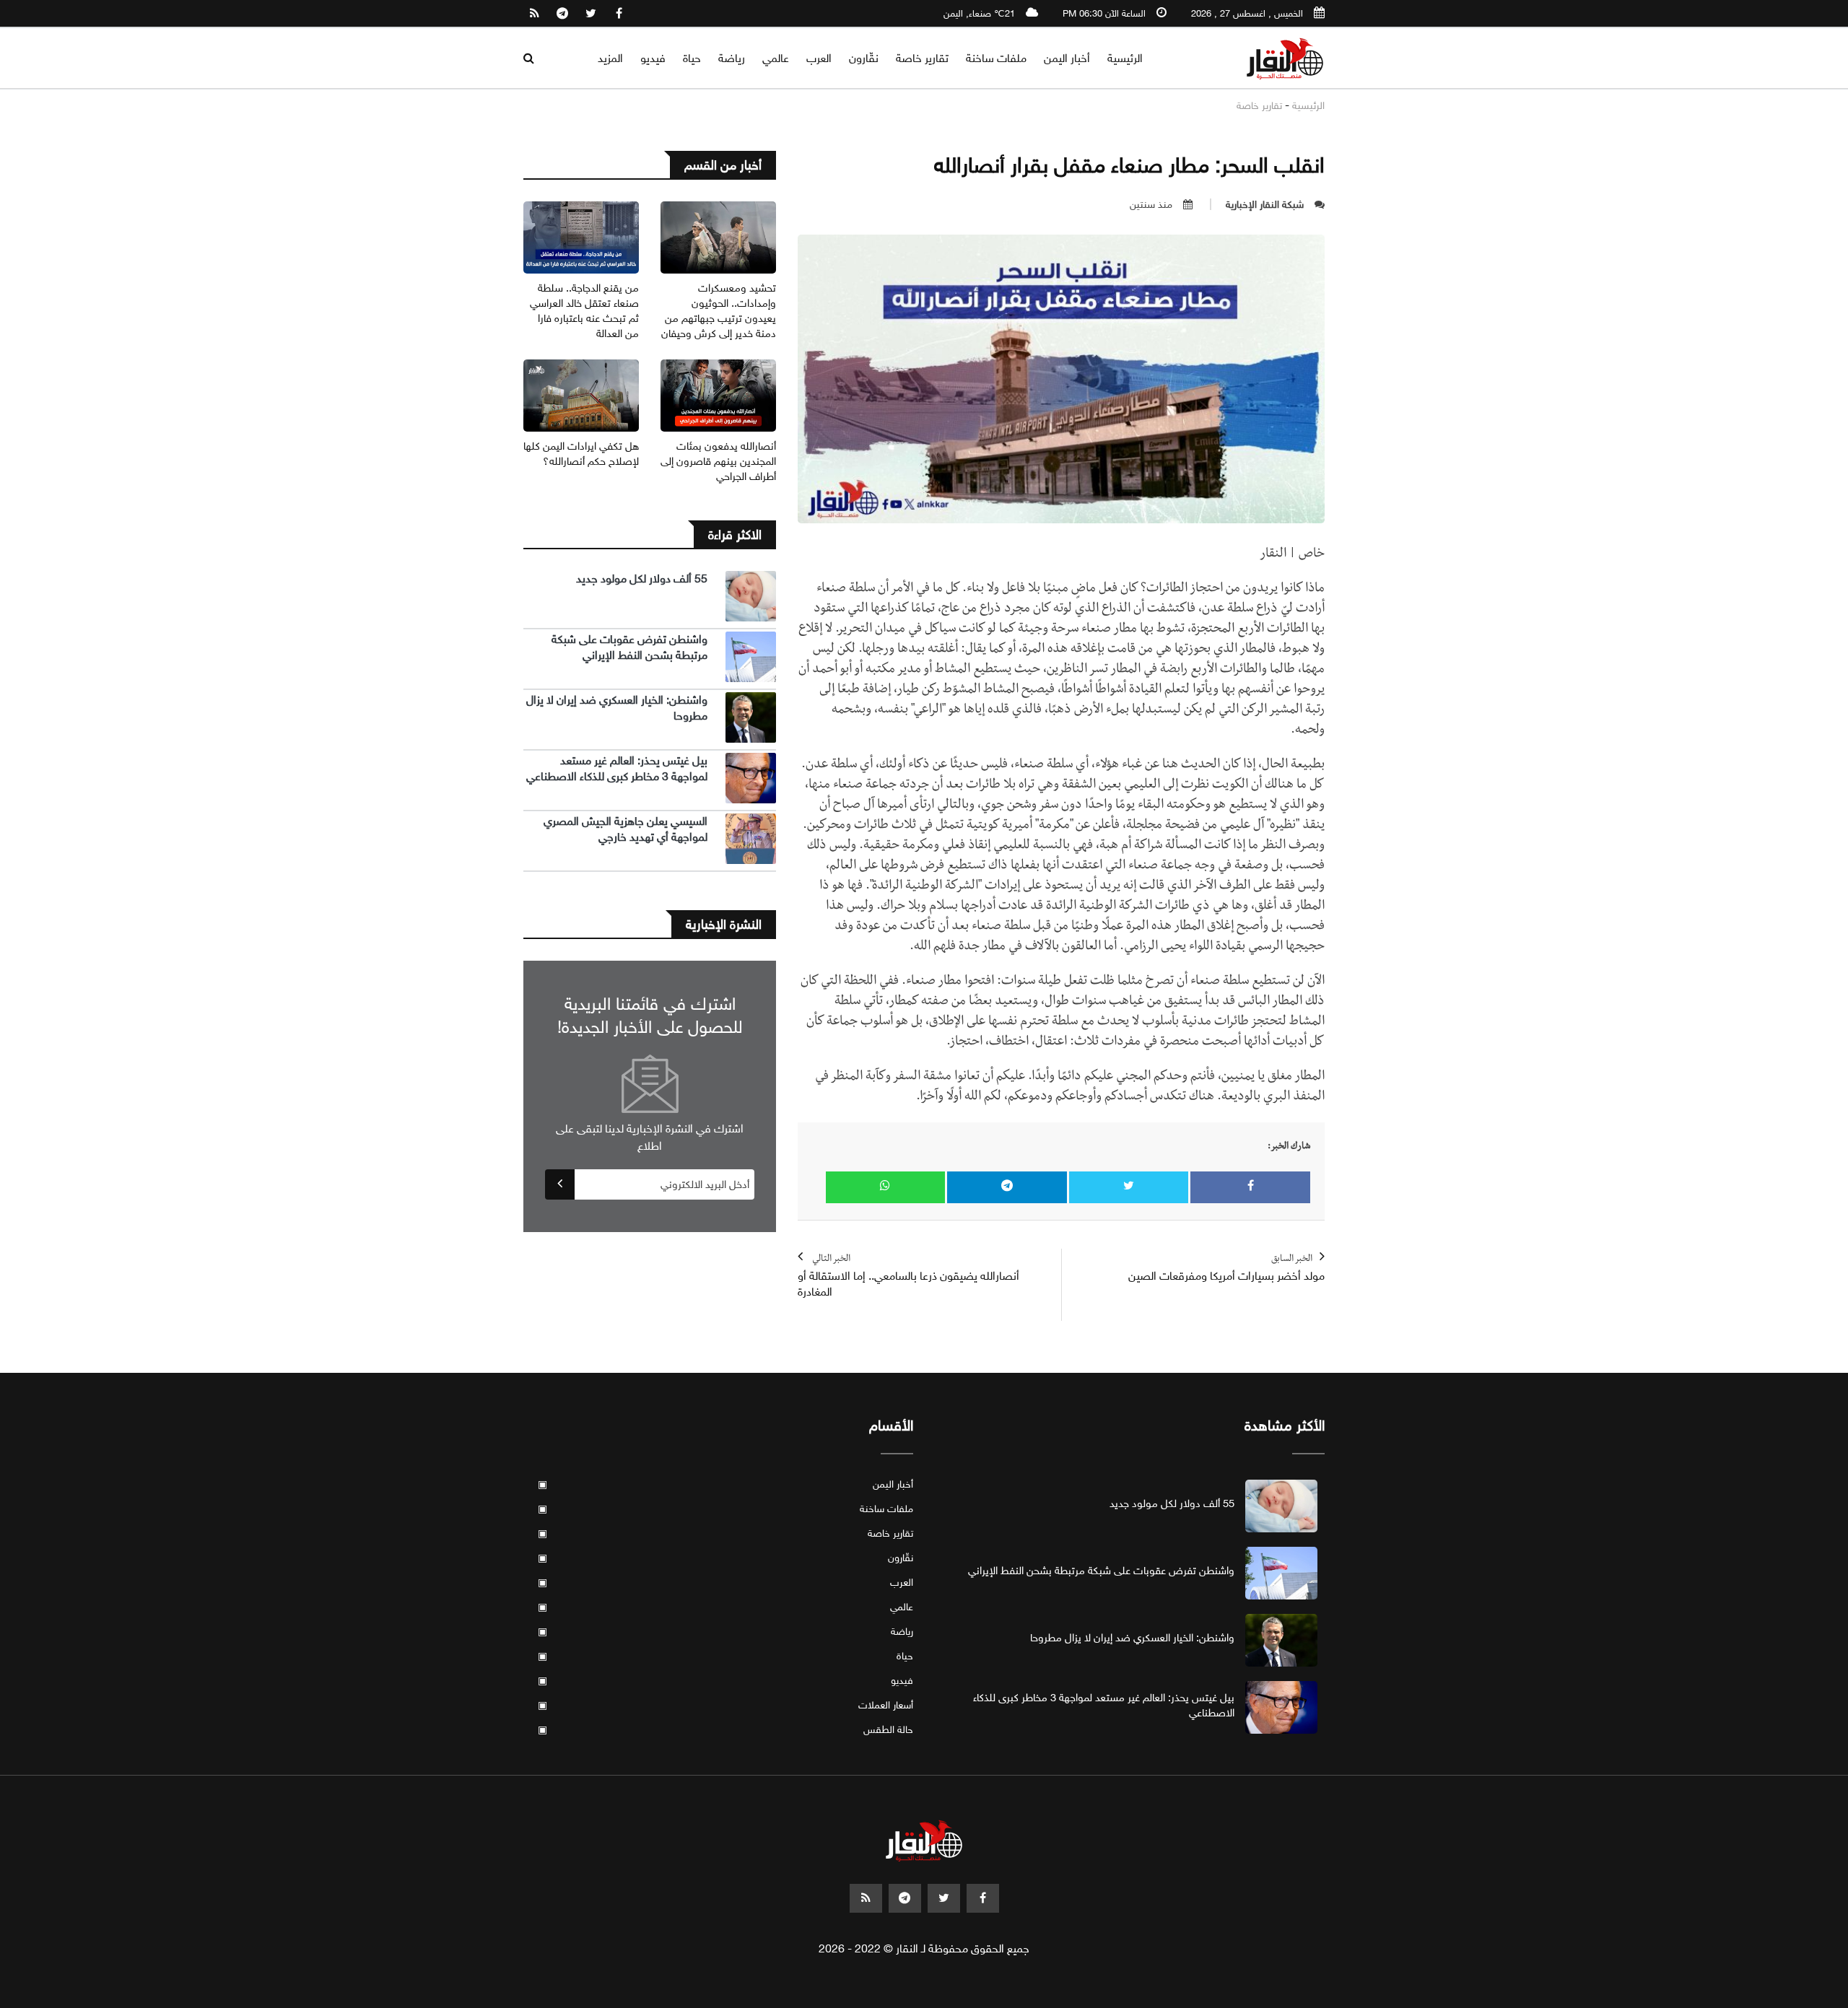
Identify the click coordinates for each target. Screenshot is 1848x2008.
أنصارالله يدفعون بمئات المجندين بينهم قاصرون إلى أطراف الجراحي (718, 461)
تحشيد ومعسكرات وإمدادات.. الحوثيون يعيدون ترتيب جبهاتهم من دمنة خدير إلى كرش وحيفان (719, 311)
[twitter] (590, 14)
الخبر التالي (908, 1276)
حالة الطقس (725, 1730)
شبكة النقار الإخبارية (1265, 205)
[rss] (534, 14)
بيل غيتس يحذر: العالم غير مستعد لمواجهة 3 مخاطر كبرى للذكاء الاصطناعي (617, 768)
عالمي (776, 58)
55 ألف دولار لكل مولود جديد (642, 579)
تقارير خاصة (922, 58)
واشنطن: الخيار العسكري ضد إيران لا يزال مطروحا (1132, 1638)
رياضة (732, 58)
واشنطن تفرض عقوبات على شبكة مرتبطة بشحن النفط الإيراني (629, 647)
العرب (819, 58)
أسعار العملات (725, 1705)
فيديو (653, 58)
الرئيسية (1125, 58)
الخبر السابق (1226, 1269)
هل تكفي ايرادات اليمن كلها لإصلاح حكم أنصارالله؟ (581, 454)
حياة (692, 58)
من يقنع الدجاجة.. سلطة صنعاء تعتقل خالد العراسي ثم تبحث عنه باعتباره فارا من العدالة (584, 311)
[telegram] (562, 14)
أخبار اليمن (1067, 58)
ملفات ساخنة (996, 58)
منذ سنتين (1151, 205)
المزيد (610, 58)
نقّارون (864, 58)
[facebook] (619, 14)
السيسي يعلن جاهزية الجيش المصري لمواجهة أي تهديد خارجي (626, 829)
